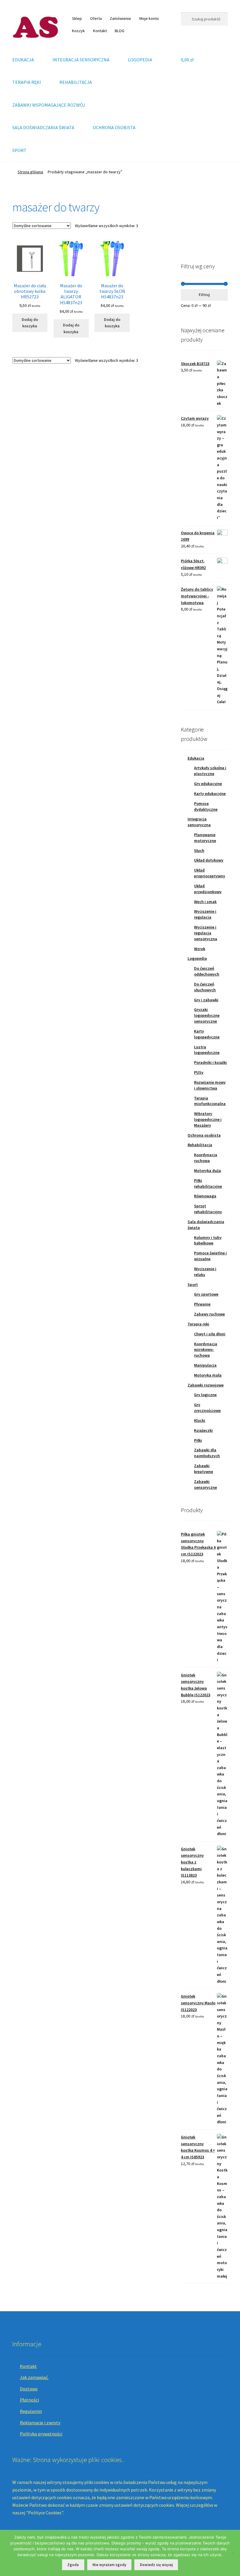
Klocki (200, 1420)
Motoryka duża (208, 1171)
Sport (193, 1284)
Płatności (29, 2400)
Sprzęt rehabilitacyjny (208, 1209)
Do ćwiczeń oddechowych (207, 971)
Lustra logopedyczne (207, 1050)
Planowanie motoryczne (205, 838)
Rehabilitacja (200, 1145)
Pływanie (202, 1304)
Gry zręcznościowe (207, 1408)
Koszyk (78, 31)
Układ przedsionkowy (208, 889)
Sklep (77, 18)
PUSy (199, 1072)
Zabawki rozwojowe (206, 1385)
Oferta (96, 18)
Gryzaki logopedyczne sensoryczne (207, 1015)
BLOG (120, 31)
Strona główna (30, 172)
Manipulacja (205, 1365)
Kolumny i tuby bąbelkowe (208, 1240)
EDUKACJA (23, 60)
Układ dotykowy (209, 860)
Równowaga (205, 1196)
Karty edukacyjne (210, 793)
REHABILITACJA (76, 82)
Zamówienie (120, 18)
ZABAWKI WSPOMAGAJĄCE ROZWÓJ (49, 105)
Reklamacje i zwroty (40, 2423)
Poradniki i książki (210, 1062)
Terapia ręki (198, 1324)
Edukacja (196, 758)
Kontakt (100, 31)
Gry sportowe (206, 1294)
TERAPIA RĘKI (27, 82)
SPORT (19, 150)
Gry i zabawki (206, 1000)
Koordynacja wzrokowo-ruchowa (206, 1350)
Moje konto (149, 18)
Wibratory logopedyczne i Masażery (208, 1119)
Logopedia (197, 958)
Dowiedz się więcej (156, 2565)
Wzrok (200, 949)
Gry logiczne (205, 1395)
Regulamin (31, 2411)
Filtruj (204, 295)
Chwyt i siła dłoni (210, 1334)
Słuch (199, 850)
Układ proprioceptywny (210, 873)
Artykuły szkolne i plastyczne (210, 771)
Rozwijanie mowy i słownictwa (210, 1085)
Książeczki (203, 1430)
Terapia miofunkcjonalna (210, 1101)
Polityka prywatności (41, 2434)
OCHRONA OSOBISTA (114, 127)
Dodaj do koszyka (30, 323)
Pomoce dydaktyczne (206, 806)
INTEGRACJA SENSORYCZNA (81, 60)
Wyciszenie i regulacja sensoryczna (206, 933)
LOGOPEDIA (140, 60)
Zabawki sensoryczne (205, 1484)
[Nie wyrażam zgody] (233, 2553)
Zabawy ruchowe (209, 1314)
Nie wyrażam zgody (109, 2565)
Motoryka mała (208, 1375)
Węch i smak (205, 902)
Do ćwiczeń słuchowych (205, 987)
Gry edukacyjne (208, 784)
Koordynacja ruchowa (206, 1158)
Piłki (198, 1440)
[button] (190, 223)
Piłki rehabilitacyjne (208, 1183)
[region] (204, 223)
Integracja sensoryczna (199, 822)
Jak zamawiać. (34, 2377)
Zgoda (73, 2565)
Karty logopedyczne (207, 1034)
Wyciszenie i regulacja (205, 914)
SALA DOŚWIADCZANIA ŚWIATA (43, 127)
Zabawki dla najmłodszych (207, 1453)
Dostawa (29, 2389)
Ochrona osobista (204, 1135)
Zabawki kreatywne (204, 1469)
